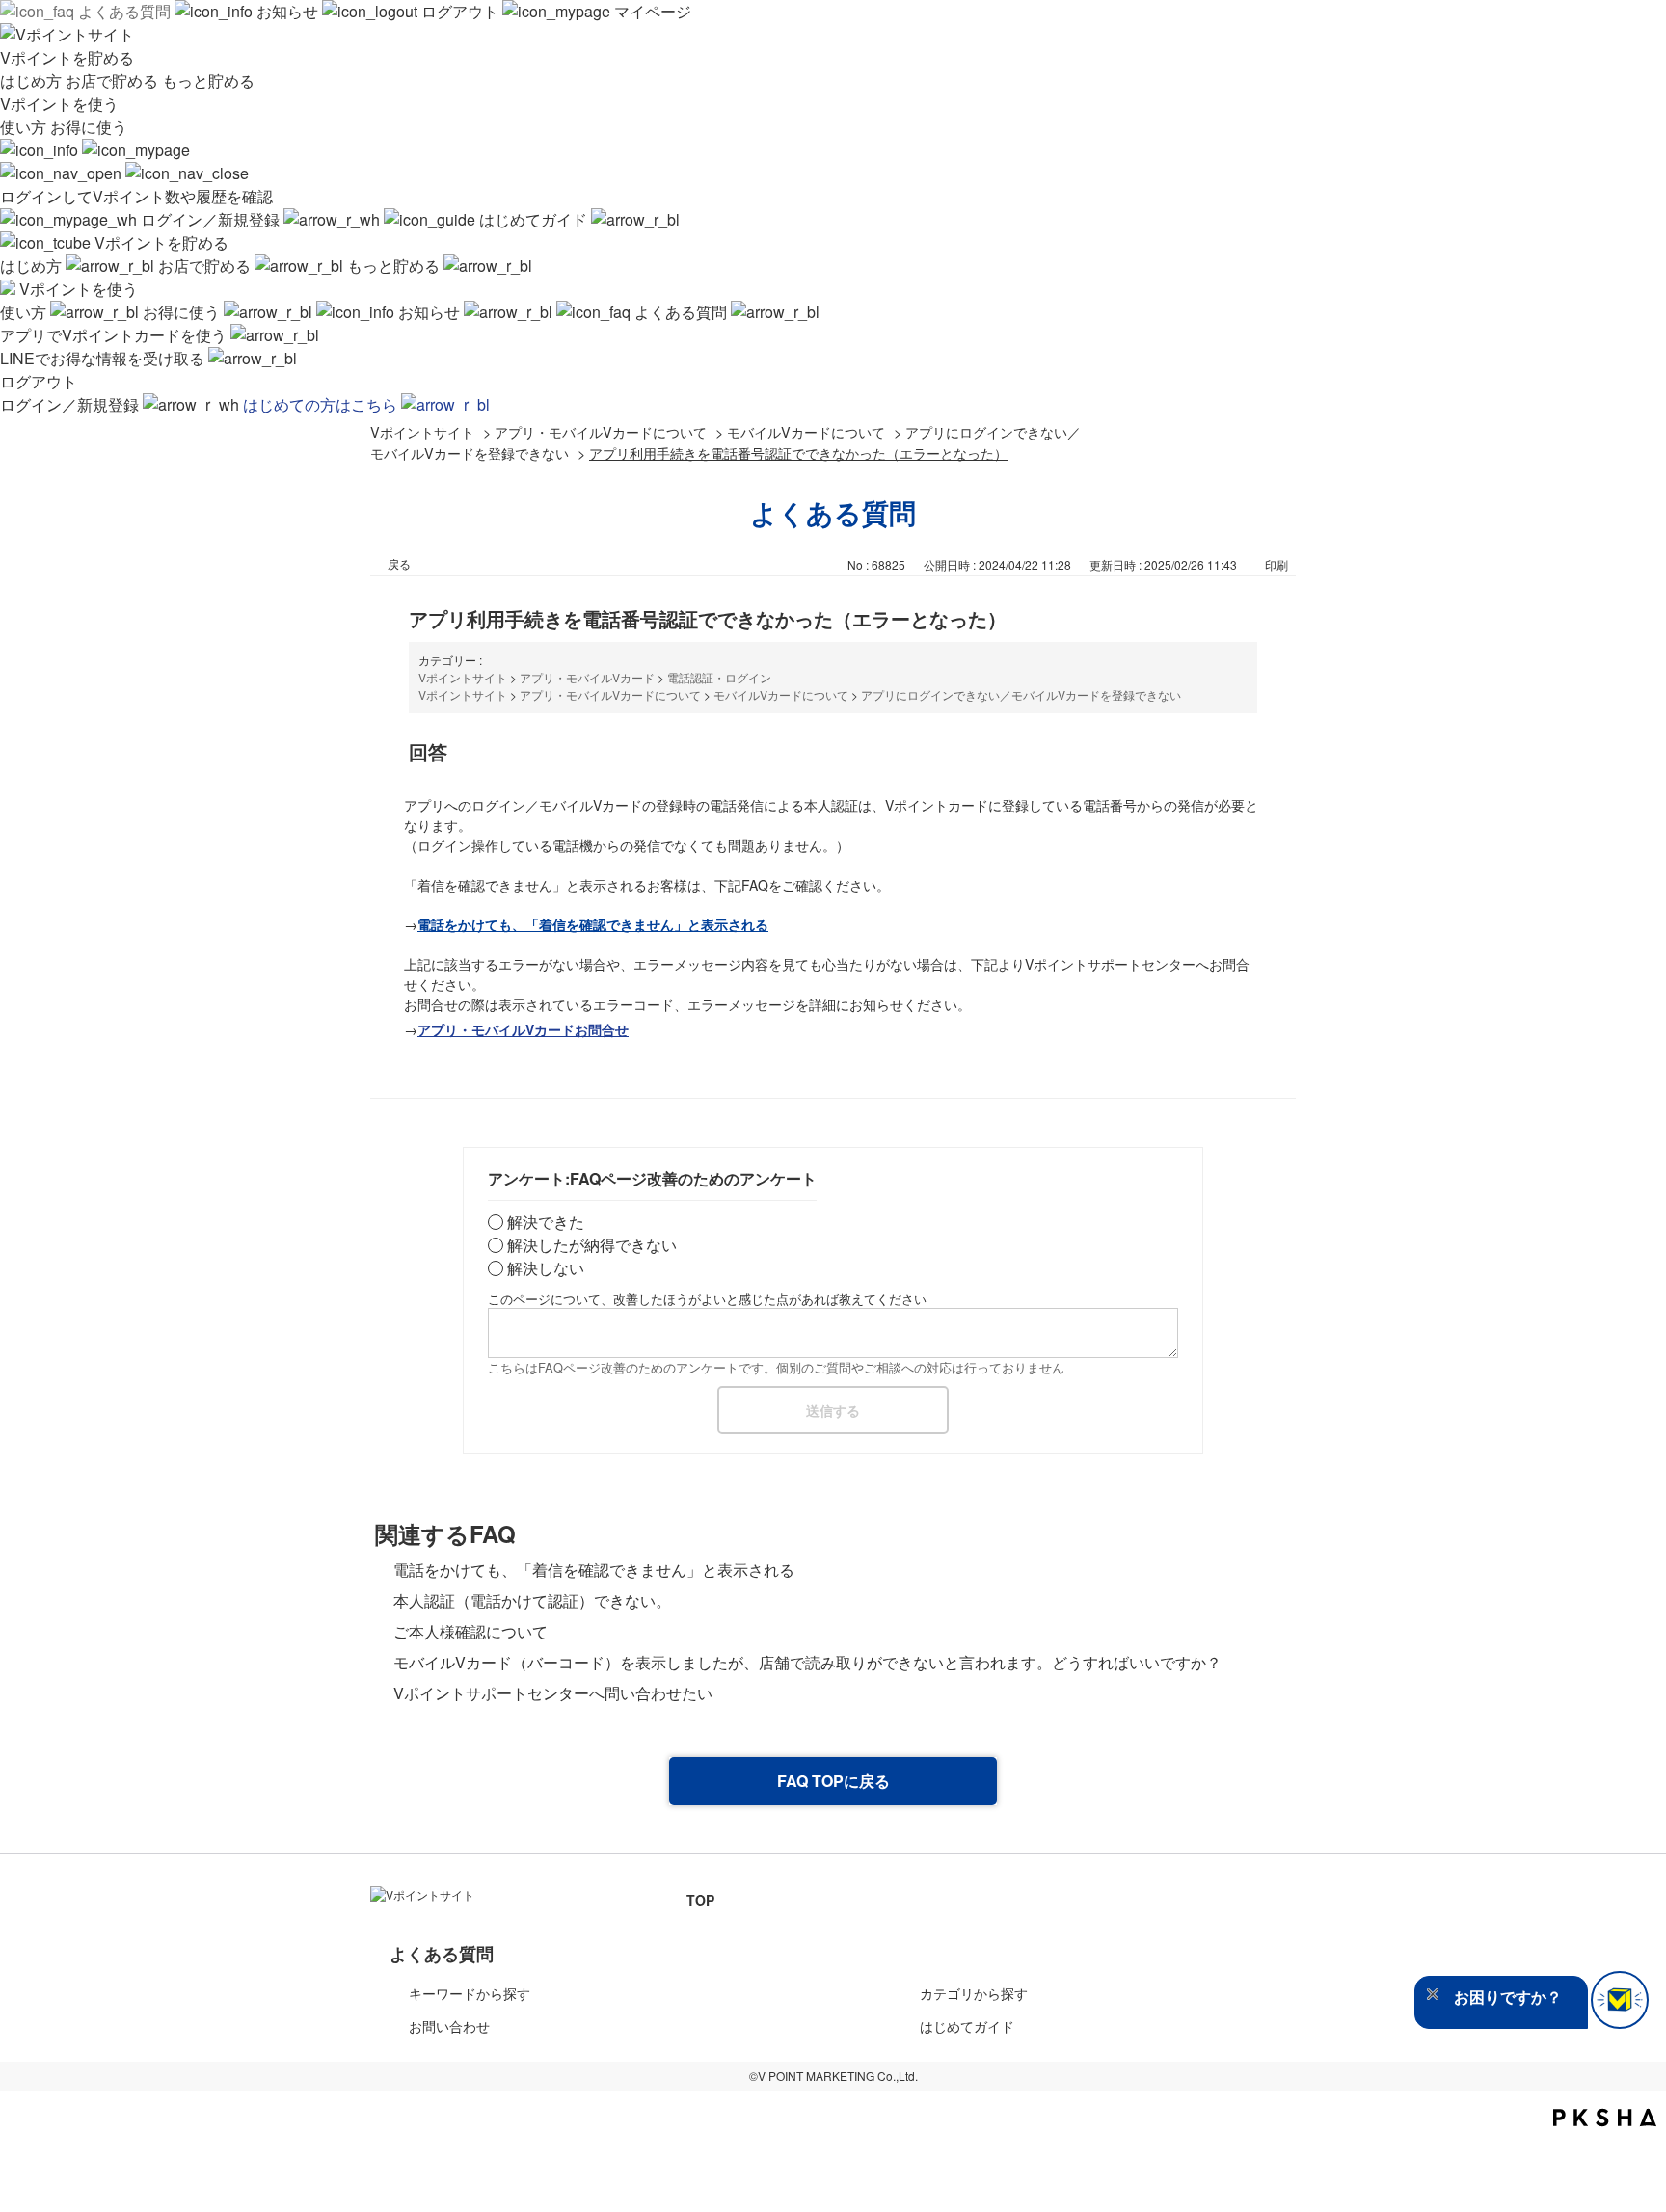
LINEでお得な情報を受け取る (104, 358)
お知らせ (287, 11)
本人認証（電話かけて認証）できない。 (532, 1600)
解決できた (546, 1222)
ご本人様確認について (470, 1631)
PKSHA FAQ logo (1605, 2118)
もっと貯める (208, 80)
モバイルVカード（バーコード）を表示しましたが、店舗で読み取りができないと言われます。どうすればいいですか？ (807, 1662)
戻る (399, 563)
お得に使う (89, 127)
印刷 (1276, 564)
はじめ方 (33, 80)
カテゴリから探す (974, 1993)
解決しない (546, 1268)
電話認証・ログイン (719, 677)
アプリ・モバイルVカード (587, 677)
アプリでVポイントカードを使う (115, 335)
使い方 (25, 127)
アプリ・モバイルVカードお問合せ (523, 1029)
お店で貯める (114, 80)
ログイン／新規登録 (210, 219)
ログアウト (460, 11)
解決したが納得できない (592, 1245)
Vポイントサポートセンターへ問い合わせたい (553, 1693)
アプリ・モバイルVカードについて (601, 431)
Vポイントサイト (422, 431)
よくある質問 (124, 11)
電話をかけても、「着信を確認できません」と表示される (594, 1570)
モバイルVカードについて (806, 431)
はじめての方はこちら (322, 404)
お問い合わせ (449, 2026)
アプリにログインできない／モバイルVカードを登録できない (1021, 694)
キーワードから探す (470, 1993)
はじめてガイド (533, 219)
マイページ (651, 11)
